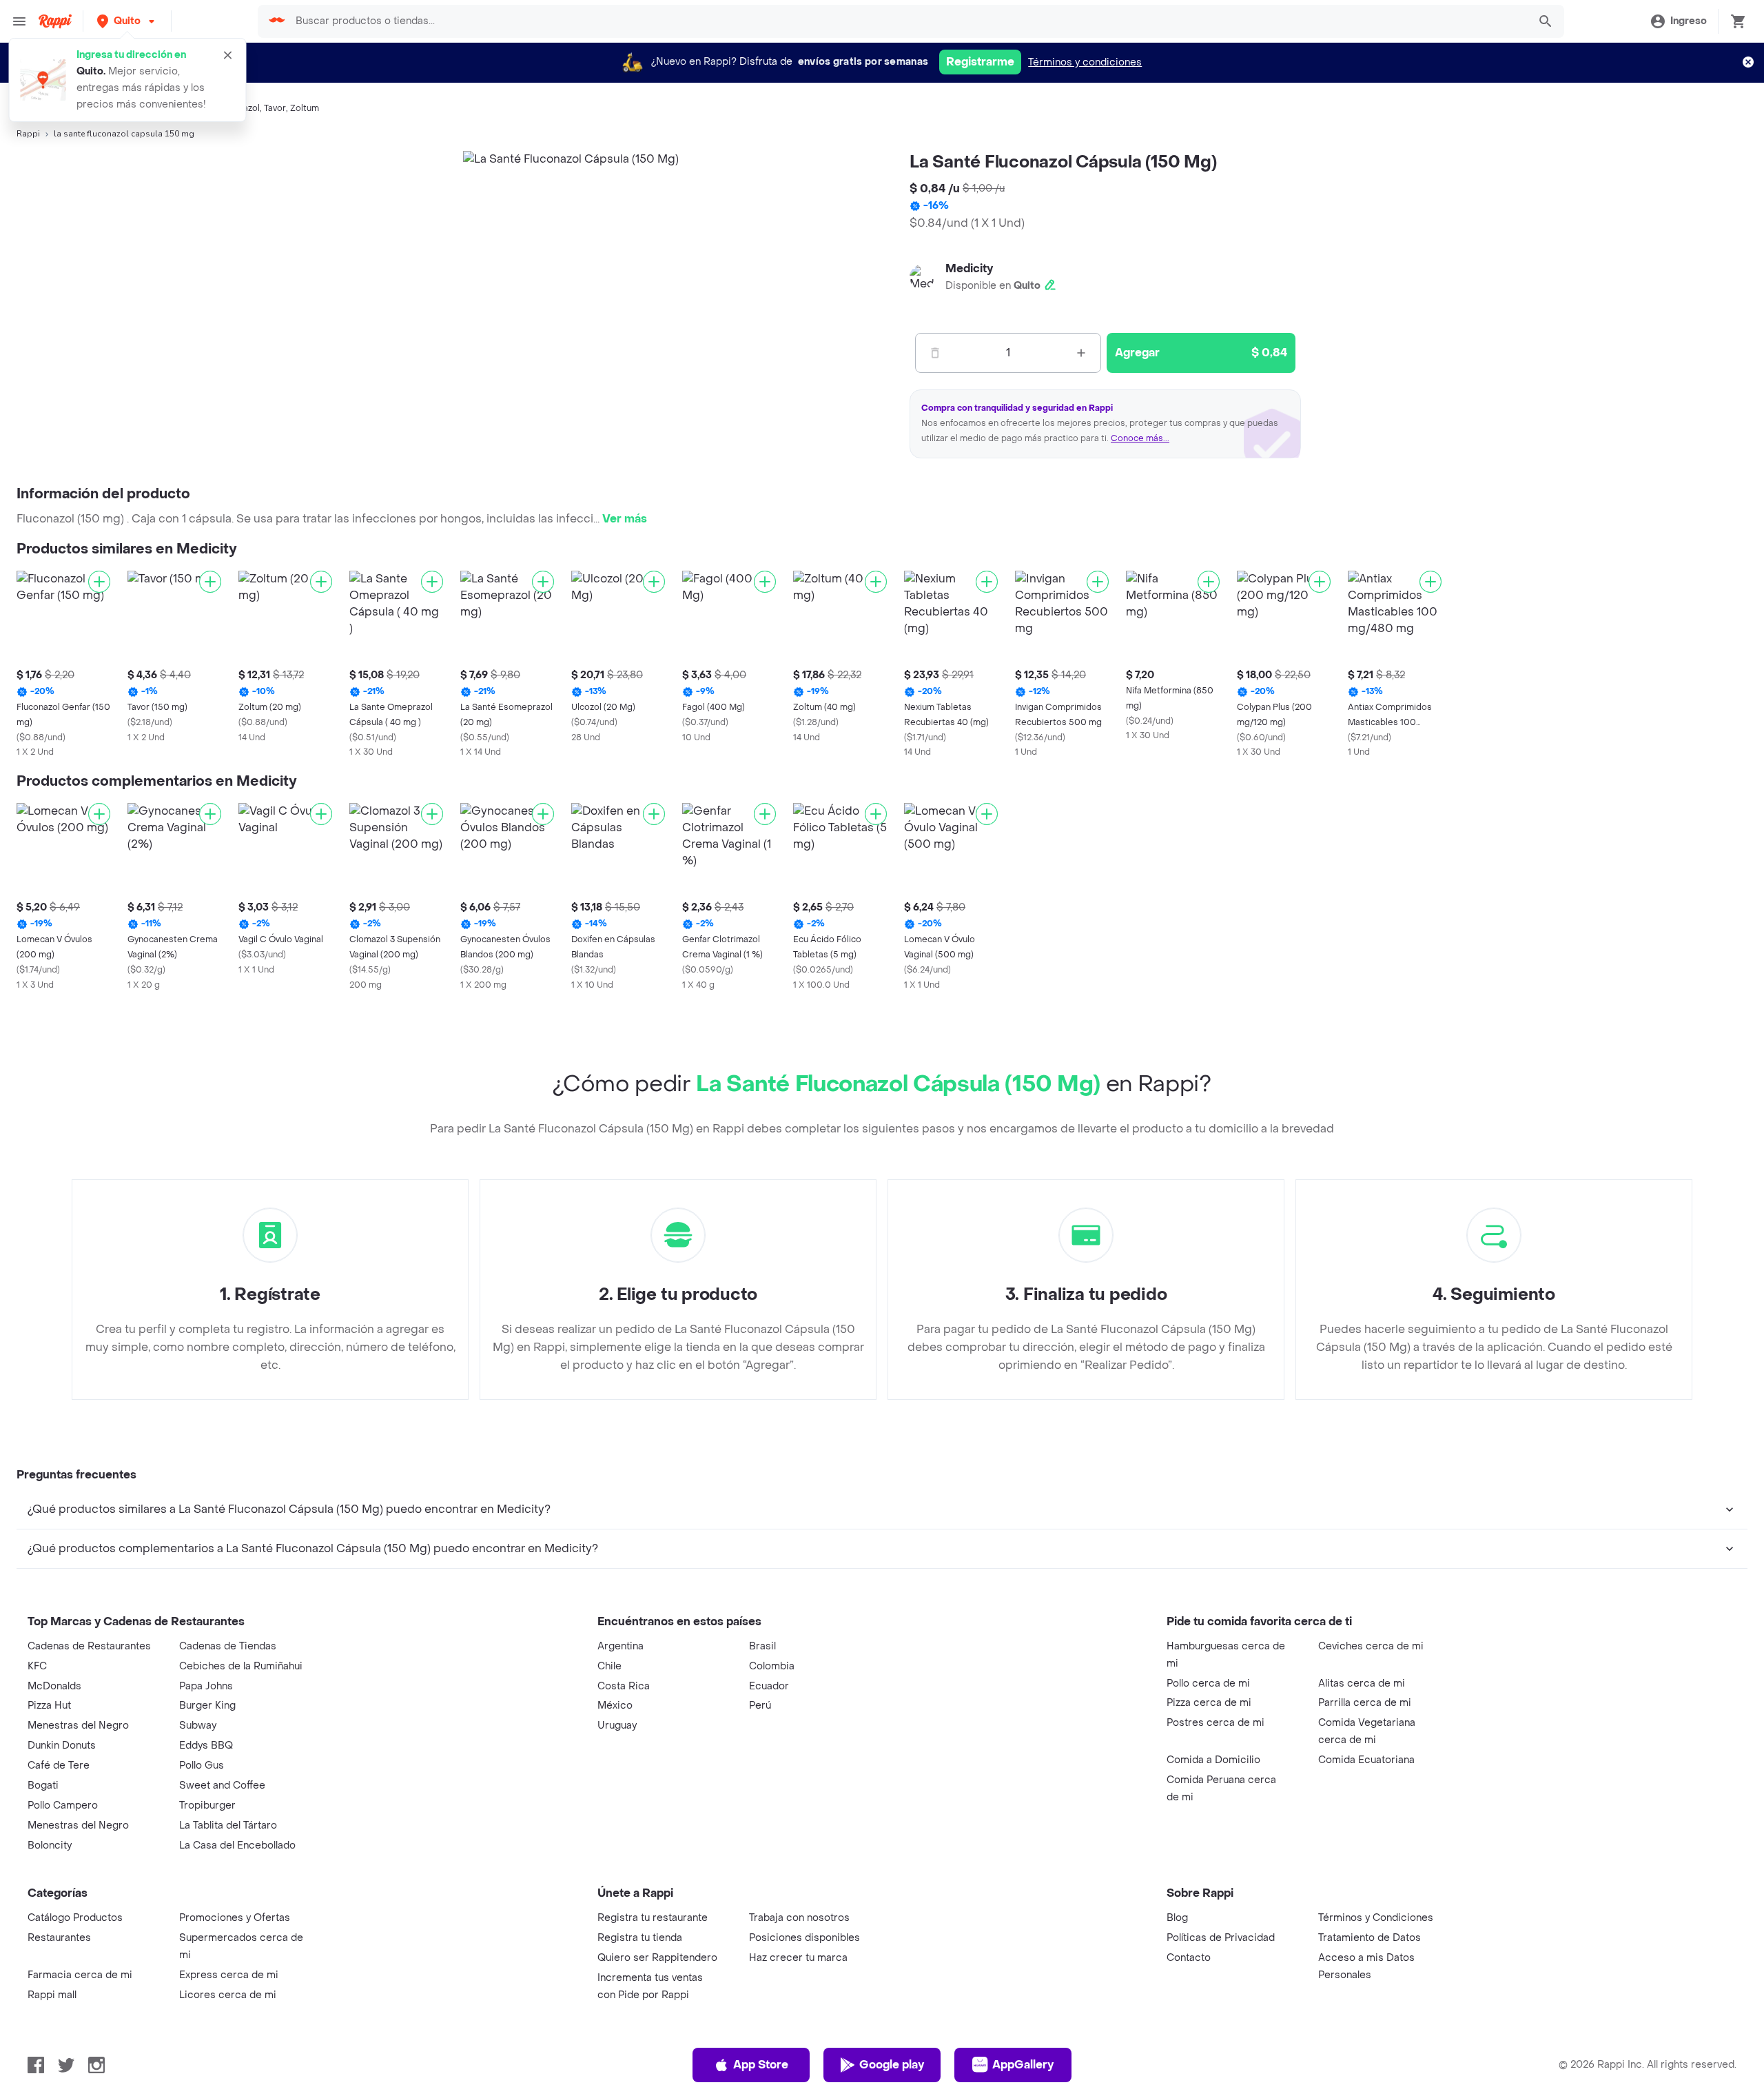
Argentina (621, 1646)
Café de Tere (59, 1766)
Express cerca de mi (229, 1975)
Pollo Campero (63, 1805)
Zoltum (305, 108)
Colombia (772, 1666)
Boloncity (50, 1845)
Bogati (43, 1785)
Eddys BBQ (206, 1746)
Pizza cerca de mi (1209, 1703)
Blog (1177, 1918)
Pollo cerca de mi (1208, 1683)
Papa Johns (206, 1686)
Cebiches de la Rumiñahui (241, 1666)
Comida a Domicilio (1213, 1760)
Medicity (969, 268)
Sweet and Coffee (222, 1785)
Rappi (28, 134)
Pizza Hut (49, 1706)
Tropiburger (207, 1805)
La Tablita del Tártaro (228, 1825)
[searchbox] (907, 21)
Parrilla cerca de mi (1365, 1703)
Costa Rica (624, 1686)
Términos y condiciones (1085, 62)
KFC (37, 1666)
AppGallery (1023, 2065)
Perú (760, 1706)
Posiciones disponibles (804, 1938)
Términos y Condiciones (1376, 1918)
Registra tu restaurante (653, 1918)
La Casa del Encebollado (237, 1845)
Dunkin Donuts (62, 1746)
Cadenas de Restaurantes (89, 1646)
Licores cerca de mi (228, 1995)
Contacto (1189, 1958)
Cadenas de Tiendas (228, 1646)
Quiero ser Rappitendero (657, 1958)
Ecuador (769, 1686)
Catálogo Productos (75, 1918)
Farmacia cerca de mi (80, 1975)
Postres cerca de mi (1216, 1723)
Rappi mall (52, 1995)
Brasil (762, 1646)
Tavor (275, 108)
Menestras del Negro (78, 1726)
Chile (609, 1666)
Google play (892, 2065)
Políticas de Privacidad (1221, 1938)
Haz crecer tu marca (798, 1958)
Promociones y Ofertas (235, 1918)
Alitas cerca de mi (1362, 1683)
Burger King (207, 1706)
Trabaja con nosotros (799, 1918)
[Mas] (1081, 353)
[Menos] (935, 353)
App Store (761, 2065)
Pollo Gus (202, 1766)
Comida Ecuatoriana (1366, 1760)
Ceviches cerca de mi (1371, 1646)
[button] (127, 21)
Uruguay (617, 1726)
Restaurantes (59, 1938)
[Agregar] (99, 582)
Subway (198, 1726)
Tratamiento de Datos (1370, 1938)
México (615, 1706)
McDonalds (54, 1686)
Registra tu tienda (640, 1938)
